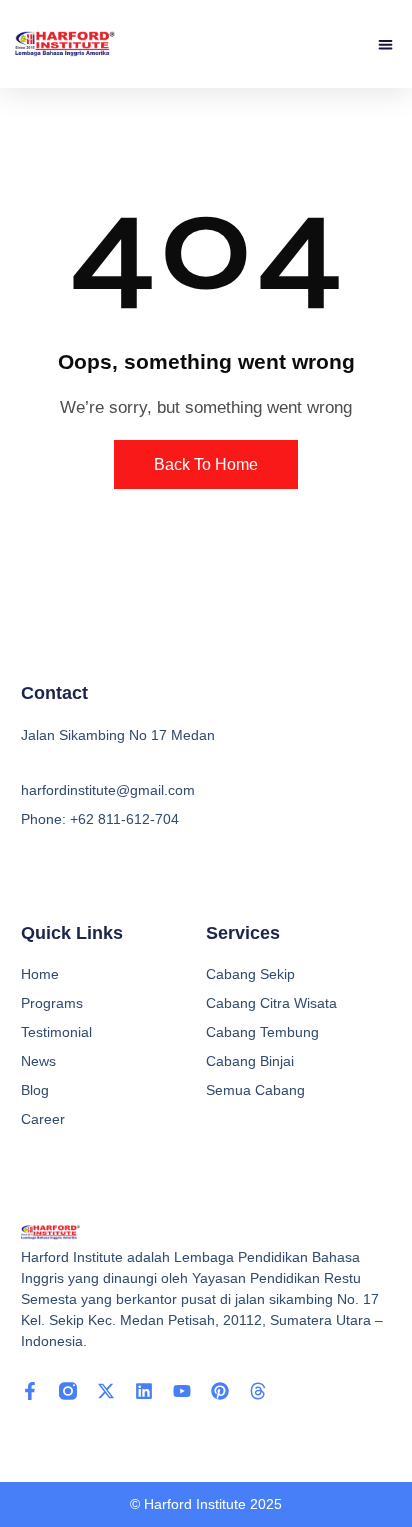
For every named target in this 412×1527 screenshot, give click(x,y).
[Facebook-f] (30, 1391)
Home (40, 974)
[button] (386, 44)
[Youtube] (182, 1391)
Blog (35, 1090)
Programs (52, 1003)
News (38, 1061)
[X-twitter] (106, 1391)
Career (43, 1119)
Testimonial (56, 1032)
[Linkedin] (144, 1391)
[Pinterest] (220, 1391)
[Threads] (258, 1391)
